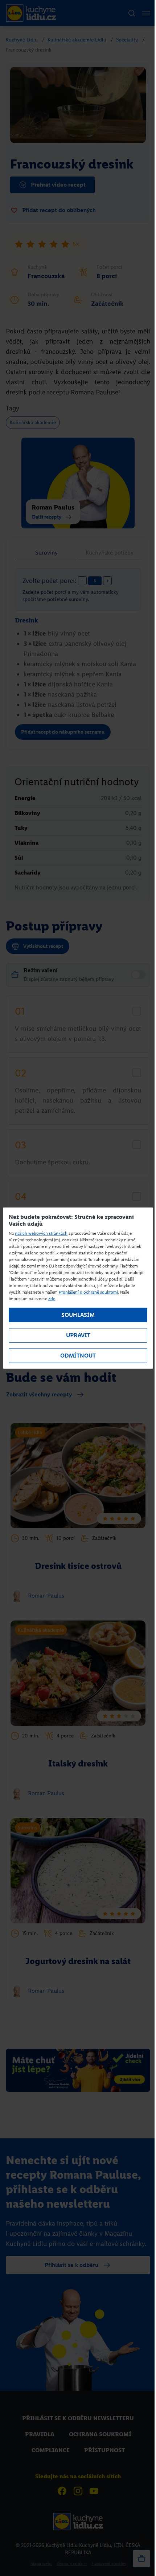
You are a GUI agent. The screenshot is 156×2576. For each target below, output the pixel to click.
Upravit (78, 1335)
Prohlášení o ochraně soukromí (88, 1292)
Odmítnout (78, 1356)
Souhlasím (78, 1315)
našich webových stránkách (41, 1233)
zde (52, 1299)
